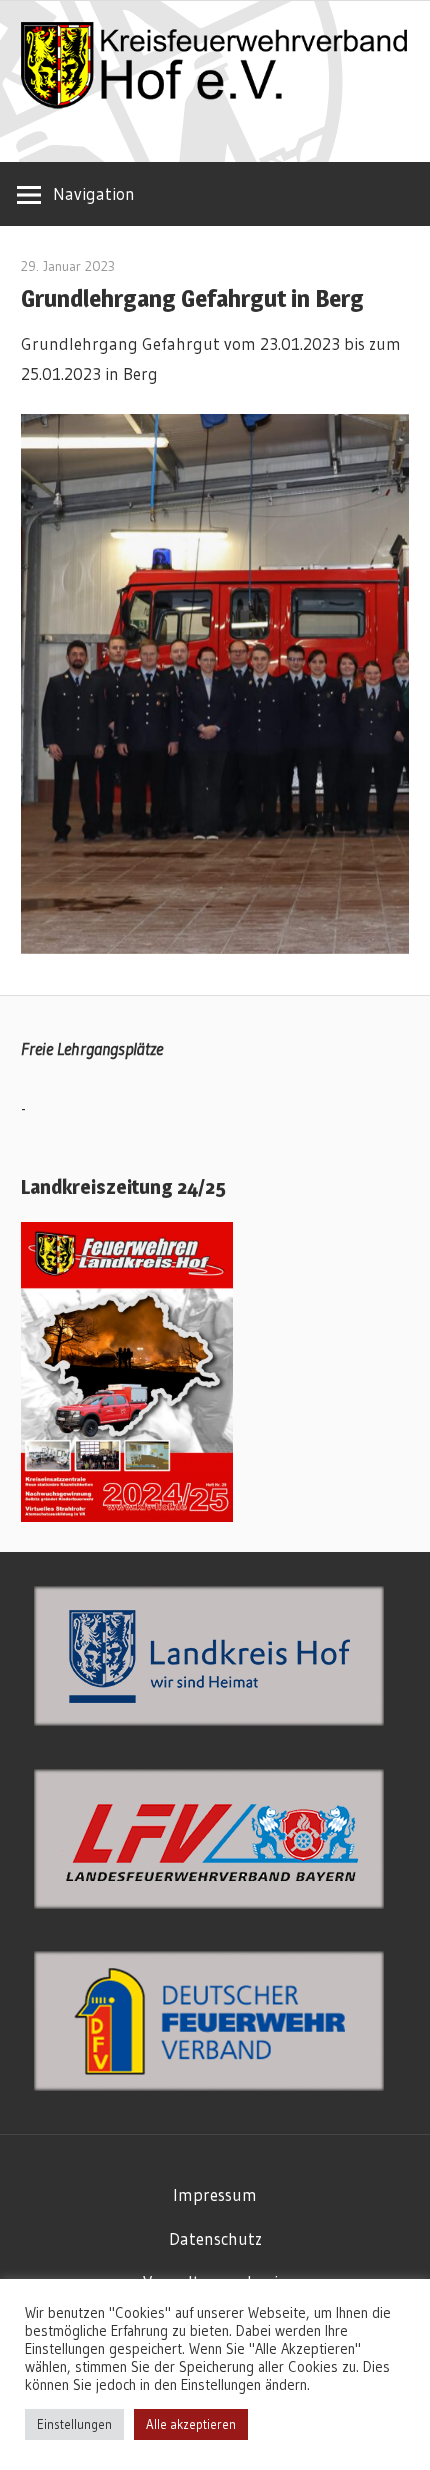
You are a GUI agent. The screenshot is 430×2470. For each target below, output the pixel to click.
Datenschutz (215, 2238)
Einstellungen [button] (74, 2424)
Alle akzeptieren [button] (191, 2424)
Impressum (215, 2194)
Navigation (94, 193)
